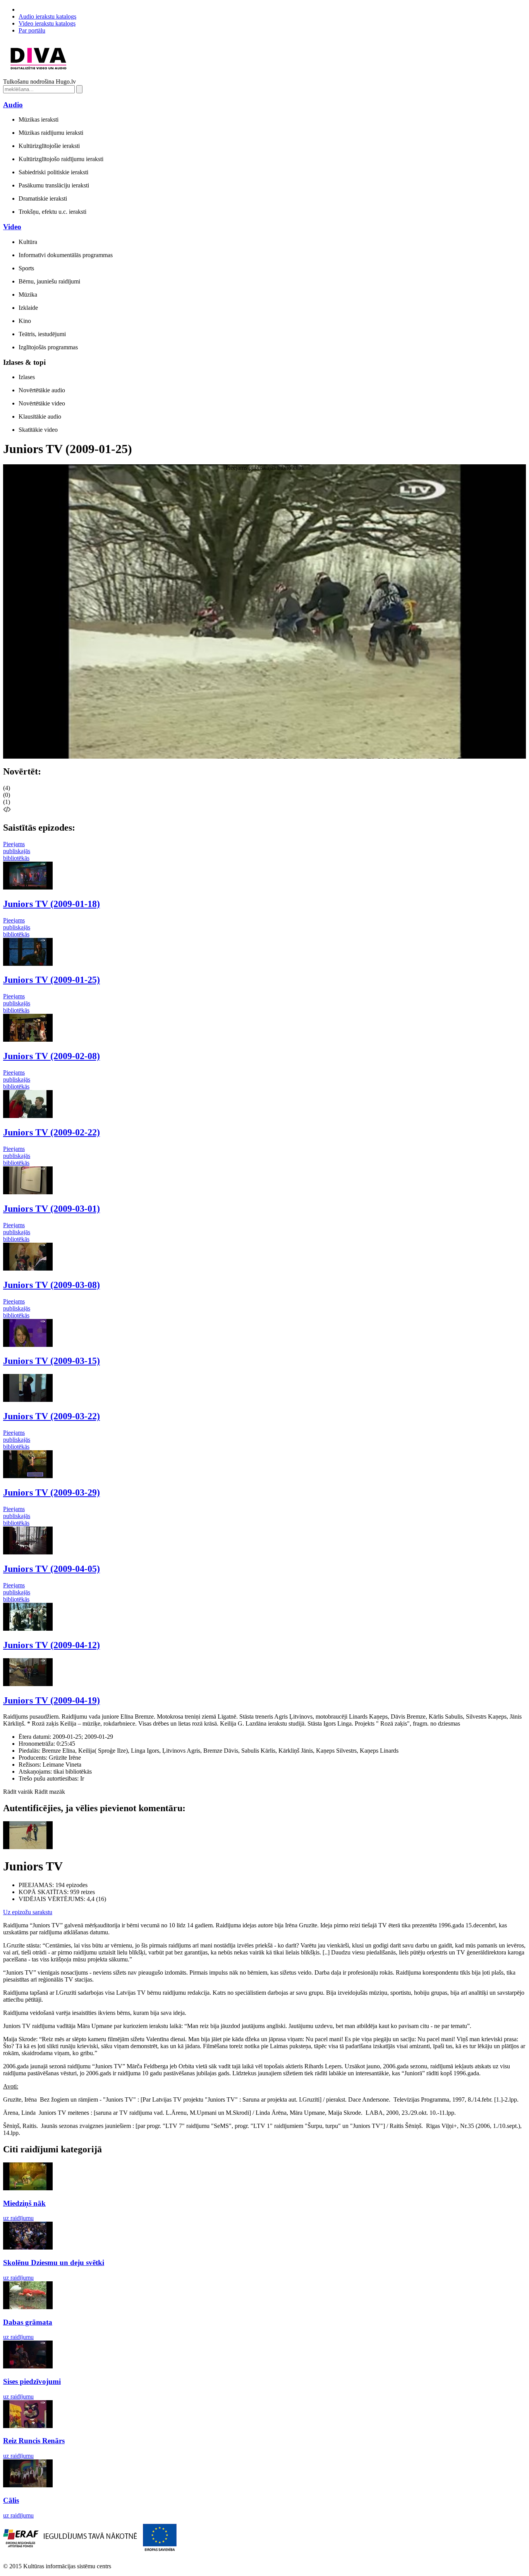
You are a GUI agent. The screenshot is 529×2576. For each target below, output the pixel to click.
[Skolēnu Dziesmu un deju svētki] (28, 2247)
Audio (13, 105)
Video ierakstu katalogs (47, 23)
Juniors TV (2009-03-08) (52, 1285)
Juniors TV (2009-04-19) (52, 1700)
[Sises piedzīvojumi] (28, 2366)
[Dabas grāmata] (28, 2307)
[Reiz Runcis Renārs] (28, 2426)
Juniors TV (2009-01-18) (52, 904)
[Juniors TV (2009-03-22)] (28, 1400)
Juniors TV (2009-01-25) (52, 980)
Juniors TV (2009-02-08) (52, 1056)
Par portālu (32, 30)
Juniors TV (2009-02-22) (52, 1132)
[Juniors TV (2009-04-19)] (28, 1684)
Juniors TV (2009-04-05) (52, 1569)
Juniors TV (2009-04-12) (52, 1645)
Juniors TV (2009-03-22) (52, 1416)
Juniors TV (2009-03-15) (52, 1361)
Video (12, 227)
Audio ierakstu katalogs (47, 16)
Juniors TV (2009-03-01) (52, 1209)
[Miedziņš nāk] (28, 2188)
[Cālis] (28, 2485)
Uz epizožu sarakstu (28, 1912)
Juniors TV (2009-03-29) (52, 1492)
